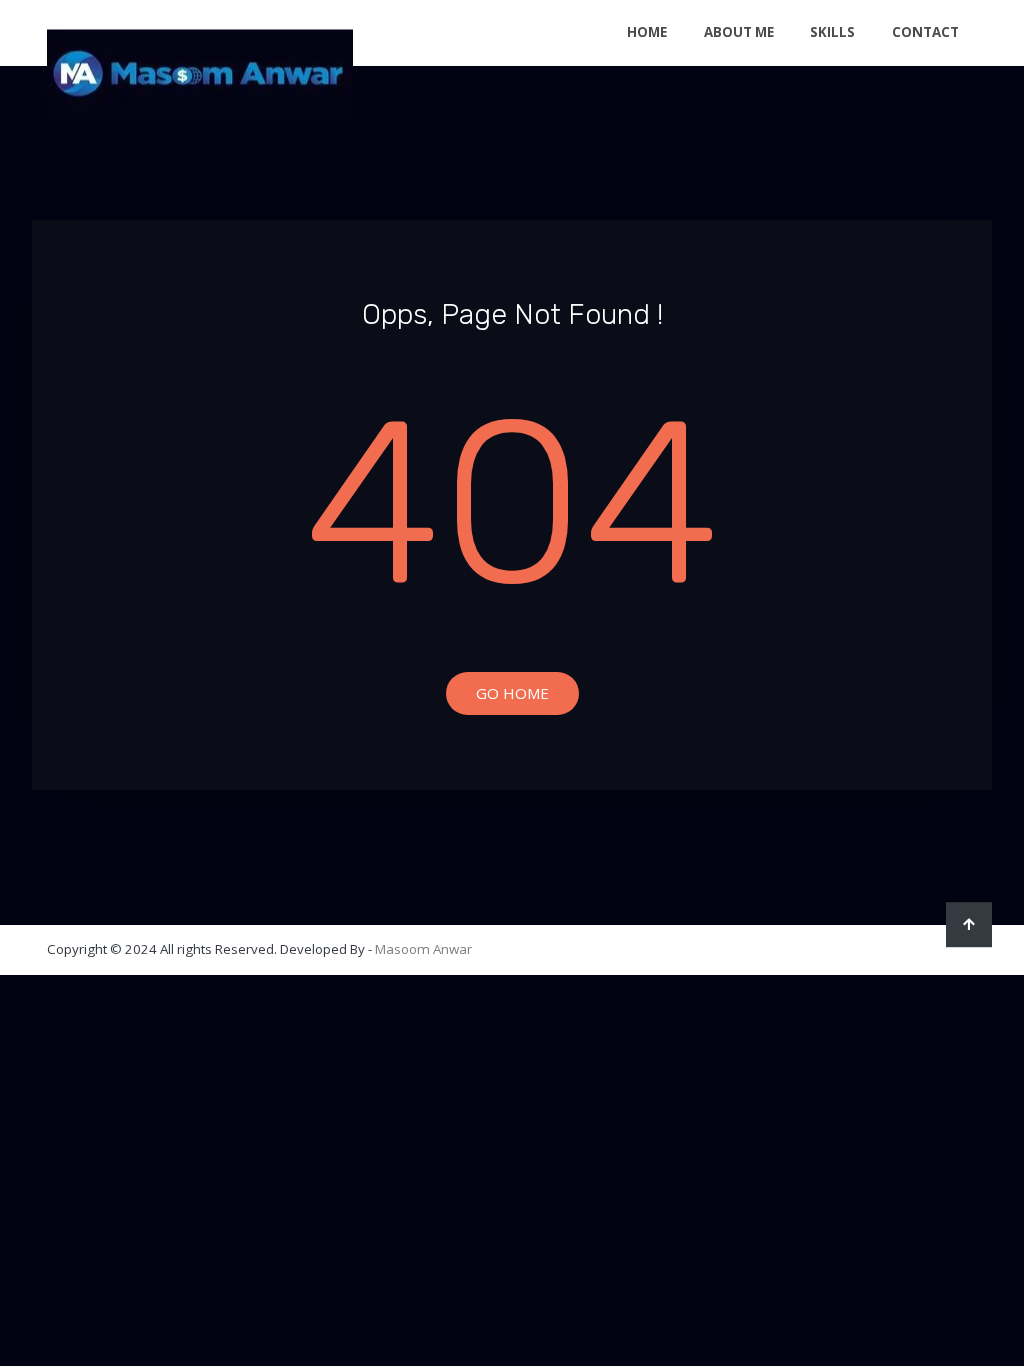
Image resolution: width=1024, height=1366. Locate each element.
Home (647, 32)
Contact (925, 32)
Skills (832, 32)
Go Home (512, 693)
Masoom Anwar (423, 949)
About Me (739, 32)
